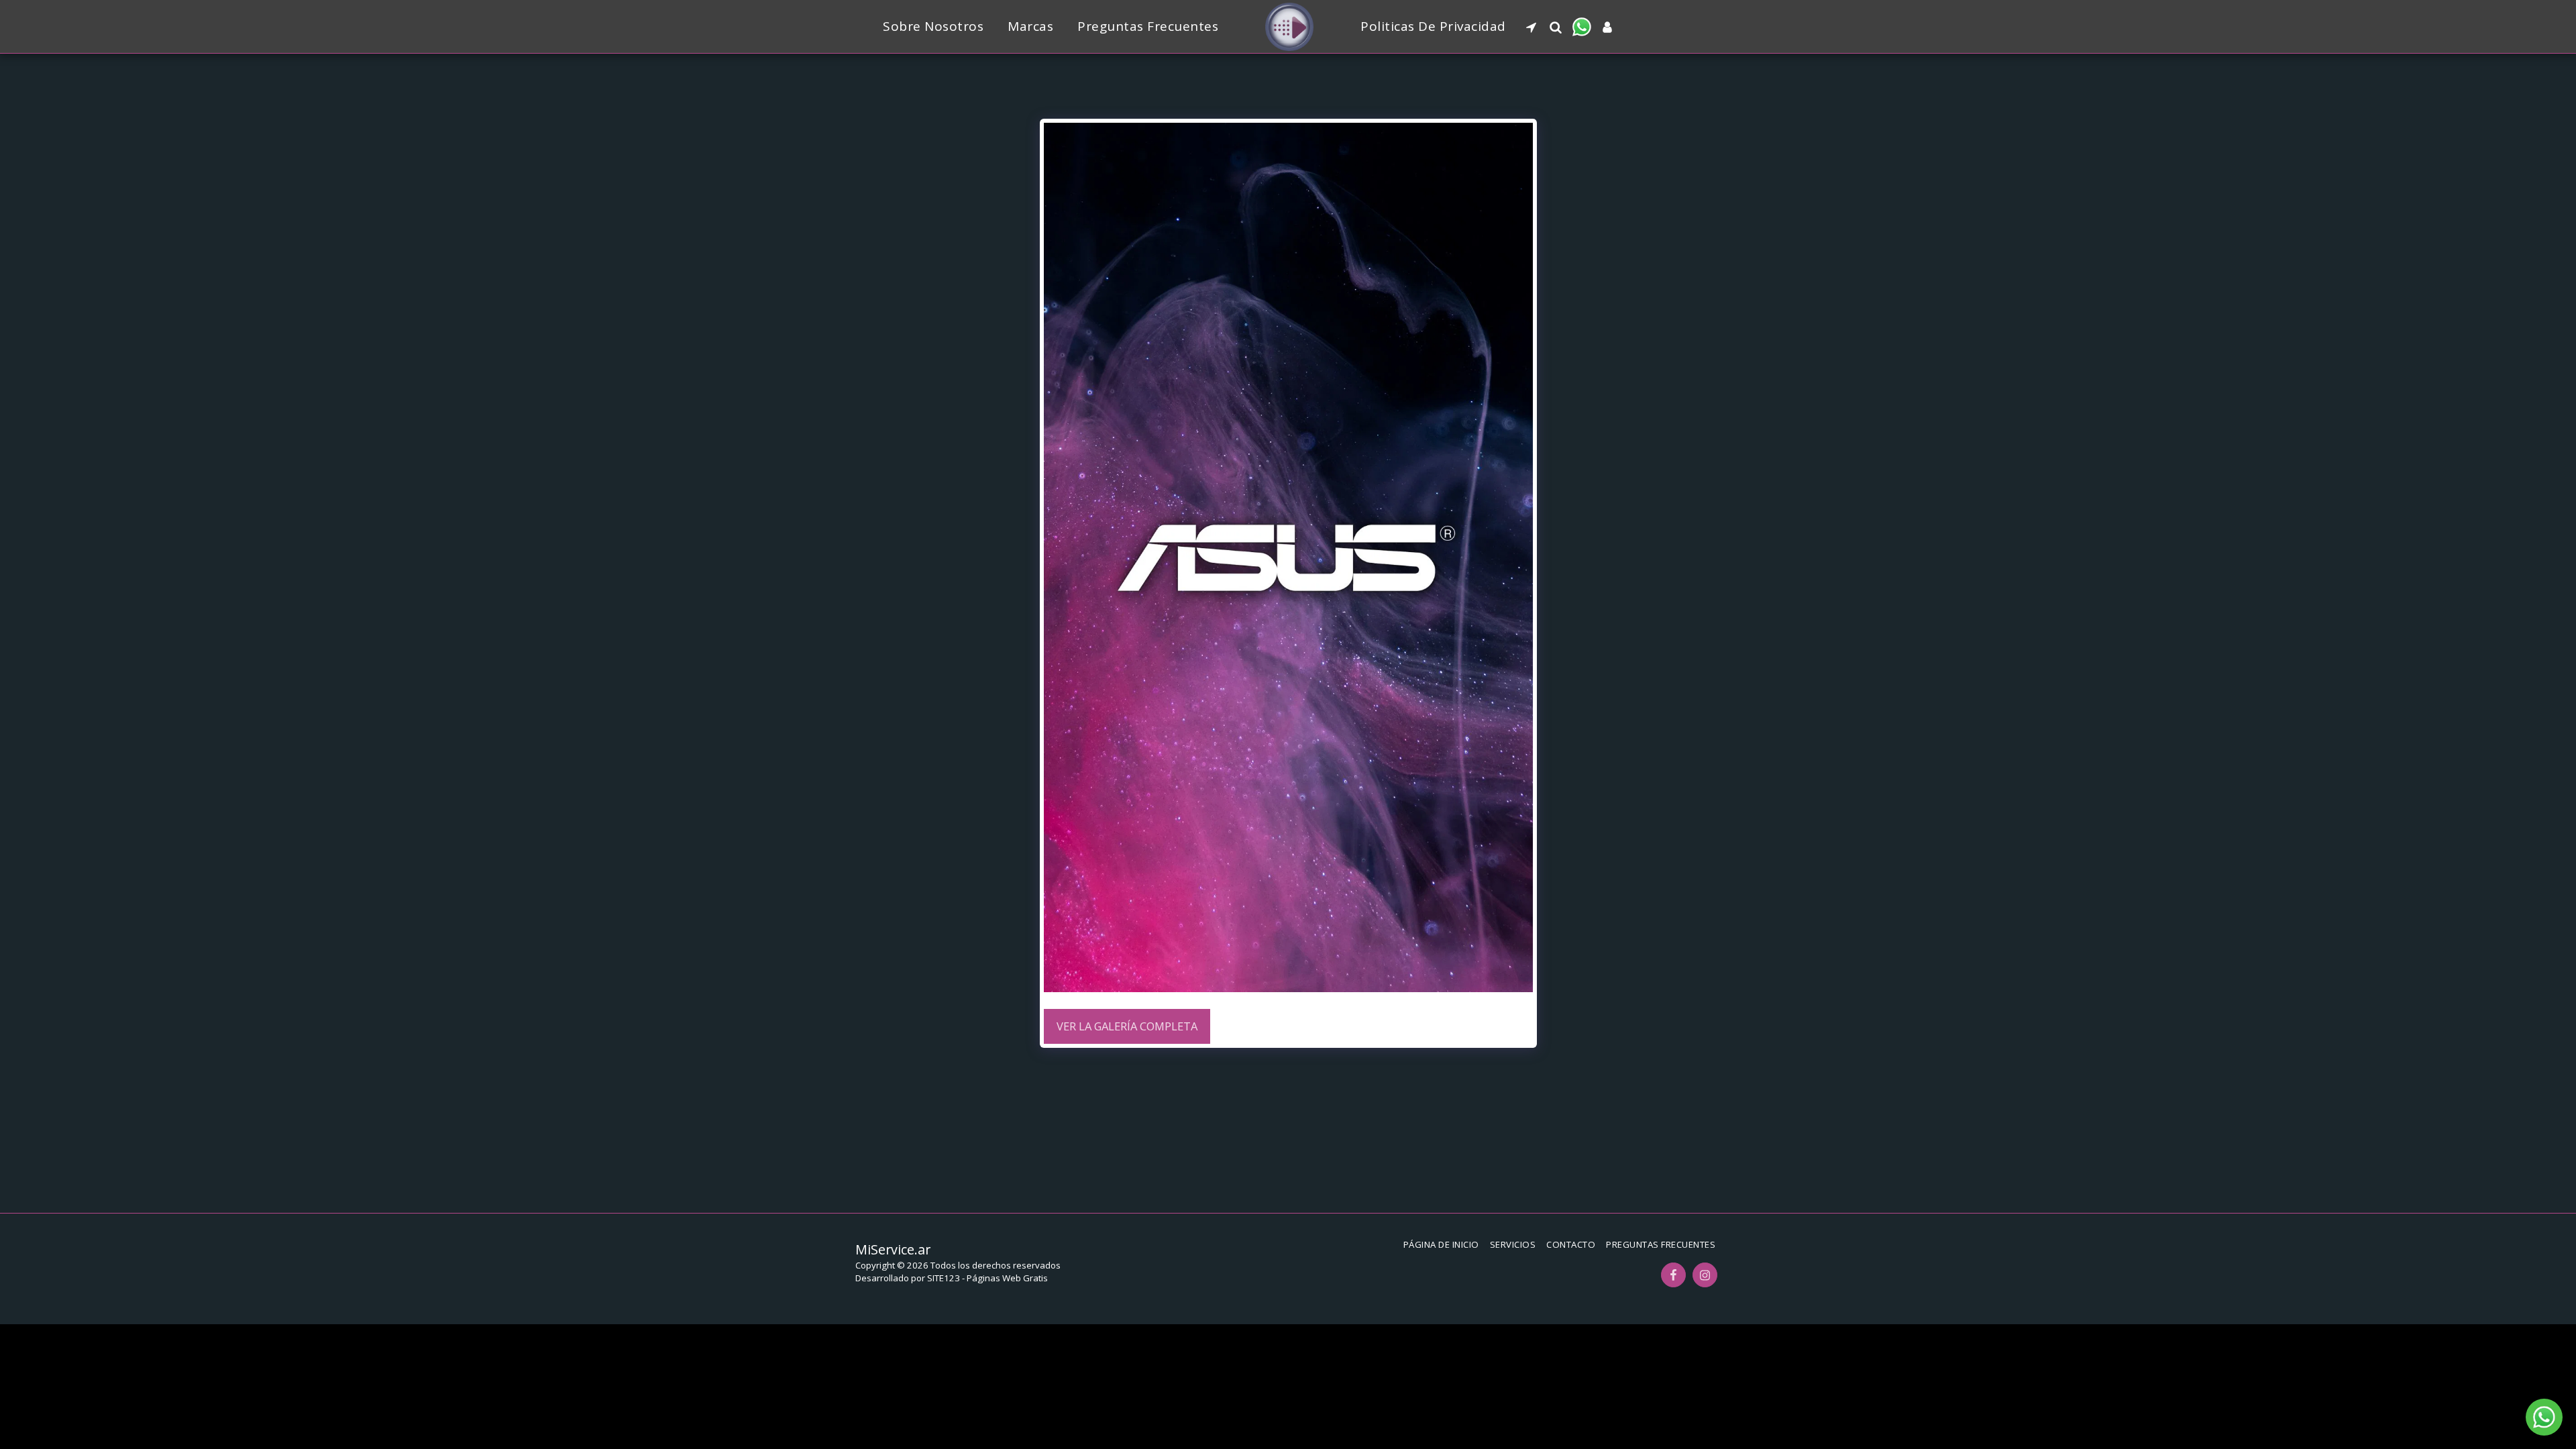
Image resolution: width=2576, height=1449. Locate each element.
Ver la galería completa (1127, 1026)
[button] (1531, 27)
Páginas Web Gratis (1007, 1278)
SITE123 (944, 1278)
